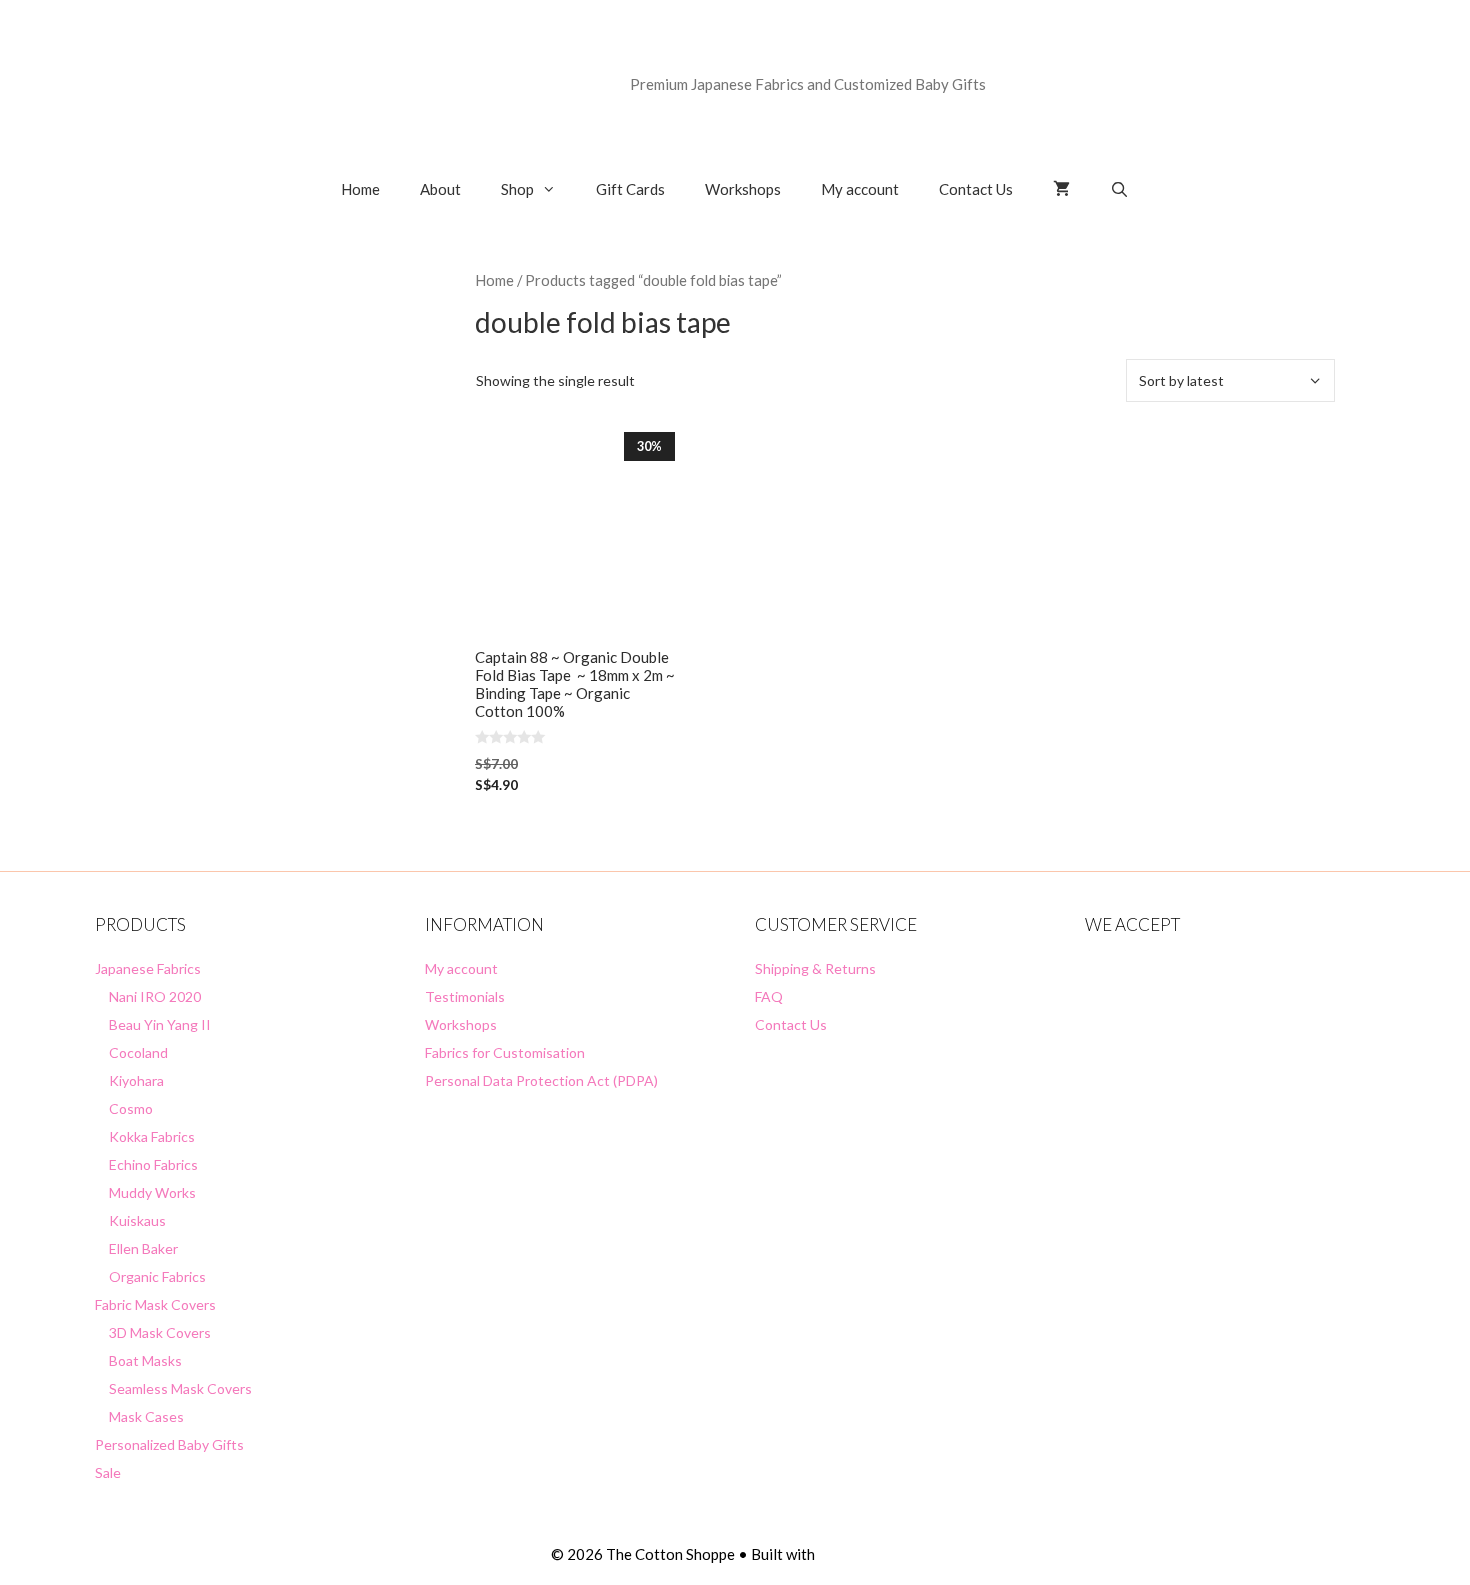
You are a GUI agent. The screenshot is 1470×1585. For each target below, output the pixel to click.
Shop (517, 189)
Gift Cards (630, 189)
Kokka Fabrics (152, 1136)
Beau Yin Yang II (160, 1024)
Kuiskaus (137, 1220)
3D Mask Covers (160, 1332)
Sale (108, 1472)
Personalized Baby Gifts (169, 1444)
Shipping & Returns (815, 968)
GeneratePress (868, 1554)
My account (860, 189)
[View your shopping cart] (1061, 189)
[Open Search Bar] (1119, 189)
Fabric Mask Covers (155, 1304)
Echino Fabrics (153, 1164)
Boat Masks (145, 1360)
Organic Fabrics (157, 1276)
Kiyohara (136, 1080)
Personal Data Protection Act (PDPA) (541, 1080)
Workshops (743, 189)
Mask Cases (146, 1416)
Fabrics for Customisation (505, 1052)
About (440, 189)
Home (360, 189)
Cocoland (138, 1052)
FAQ (769, 996)
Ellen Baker (143, 1248)
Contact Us (976, 189)
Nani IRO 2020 (155, 996)
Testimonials (465, 996)
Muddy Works (152, 1192)
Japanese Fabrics (148, 968)
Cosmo (131, 1108)
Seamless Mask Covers (180, 1388)
